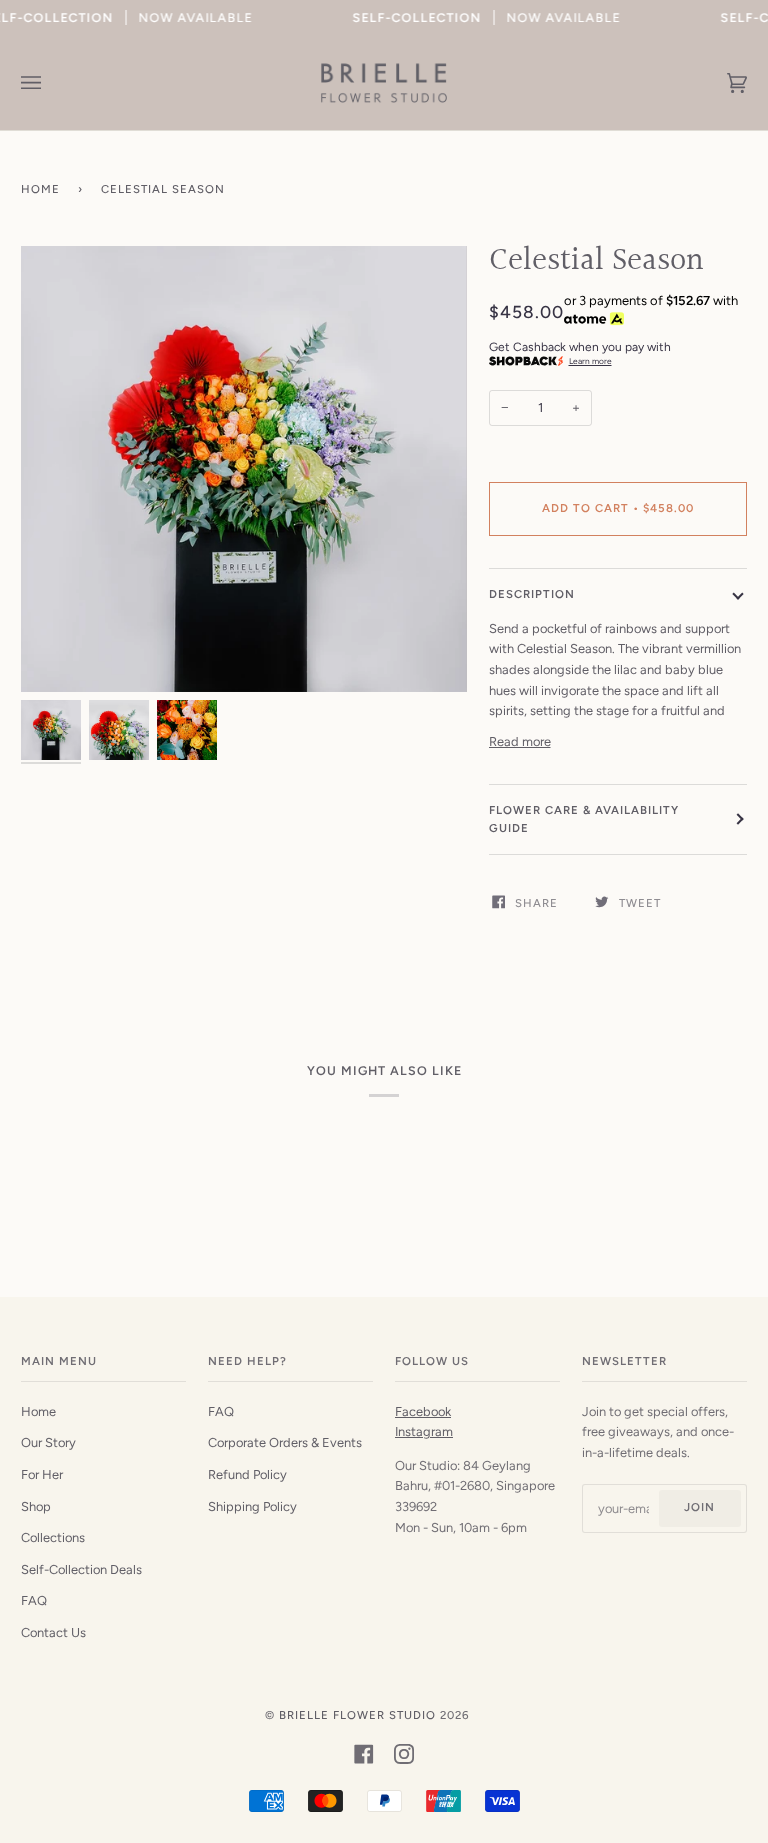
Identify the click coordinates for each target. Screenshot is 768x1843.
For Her (42, 1474)
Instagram (424, 1431)
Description (532, 594)
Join (699, 1507)
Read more (520, 741)
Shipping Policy (252, 1506)
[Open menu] (51, 83)
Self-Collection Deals (81, 1569)
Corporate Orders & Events (285, 1442)
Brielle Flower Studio (357, 1715)
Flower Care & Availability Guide (584, 819)
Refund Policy (247, 1474)
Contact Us (53, 1632)
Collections (53, 1537)
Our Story (48, 1442)
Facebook (423, 1411)
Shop (36, 1506)
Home (40, 189)
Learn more (590, 361)
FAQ (34, 1600)
